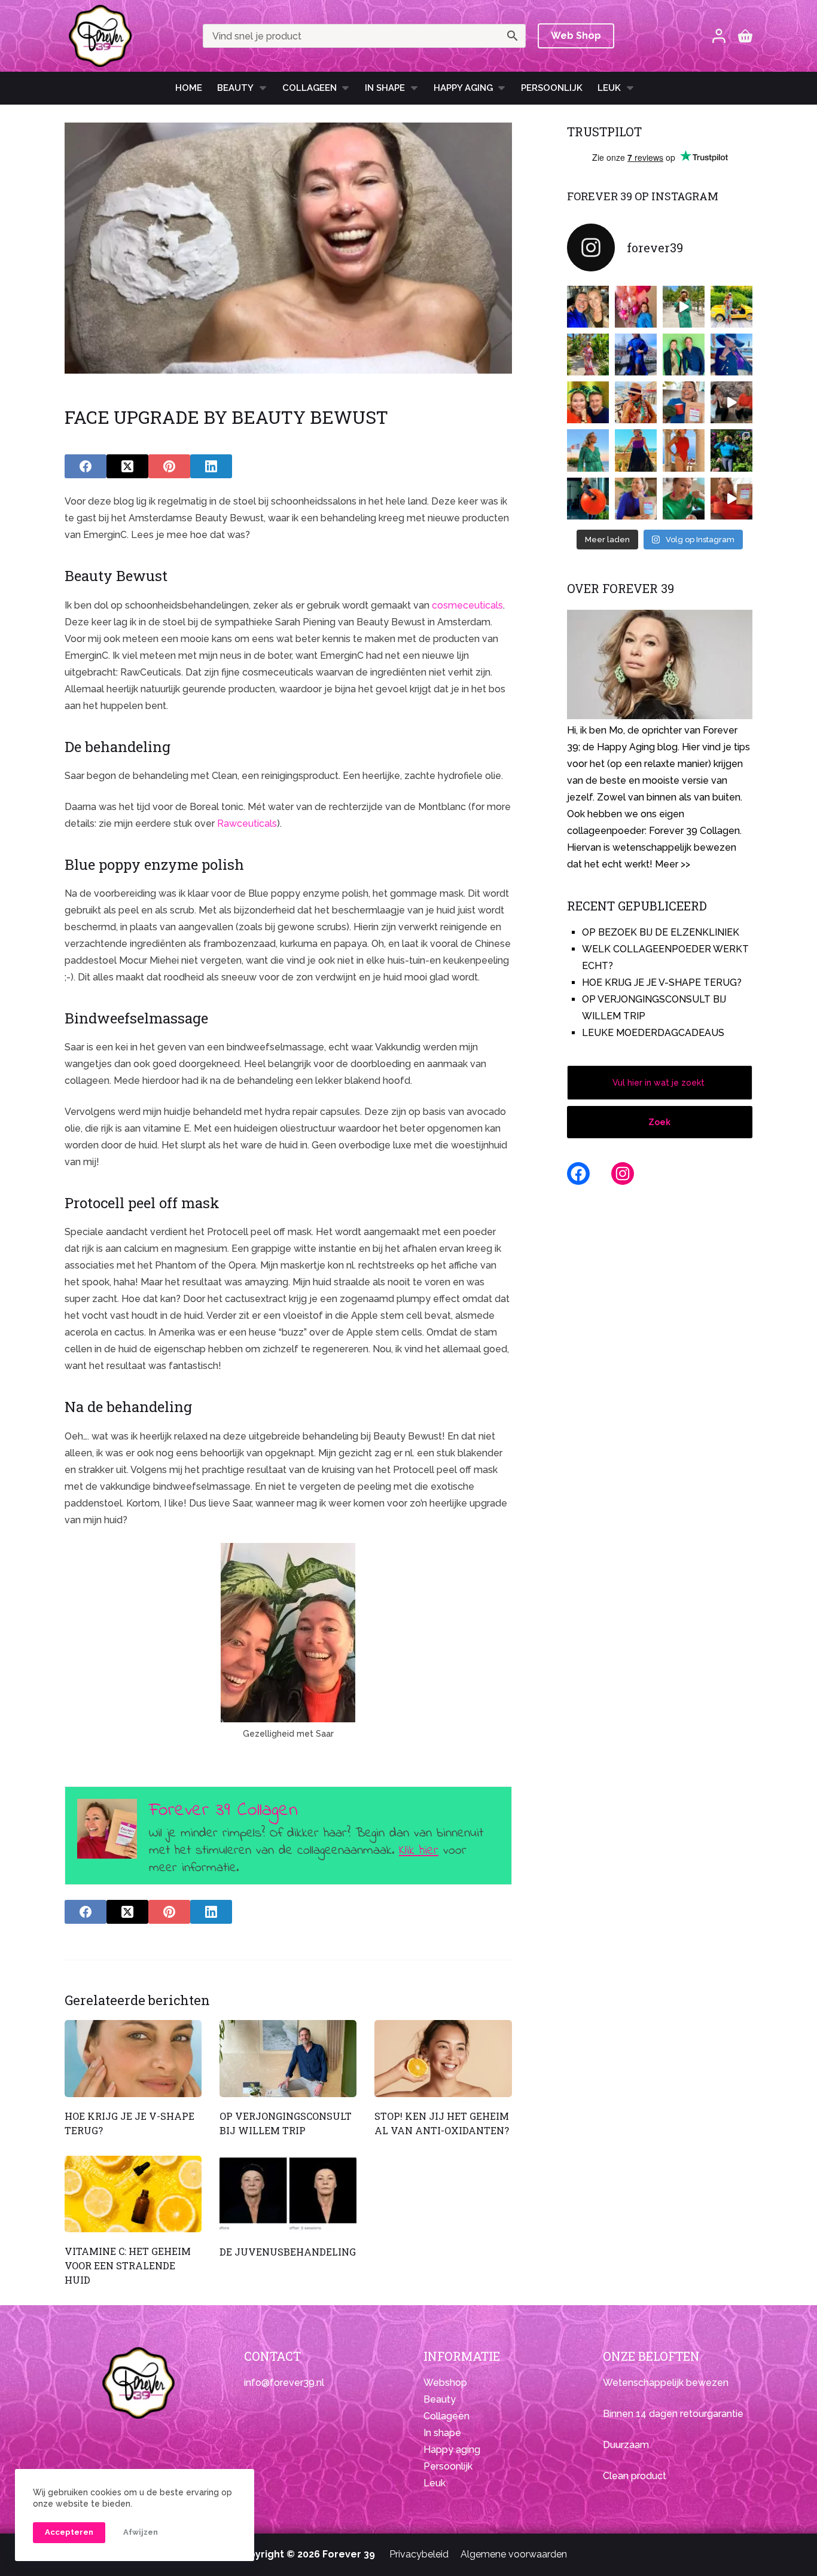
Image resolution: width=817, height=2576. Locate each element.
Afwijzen (141, 2532)
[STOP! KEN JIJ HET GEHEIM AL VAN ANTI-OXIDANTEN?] (443, 2059)
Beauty (235, 88)
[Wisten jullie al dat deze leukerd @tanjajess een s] (588, 307)
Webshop (445, 2383)
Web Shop (576, 36)
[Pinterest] (169, 466)
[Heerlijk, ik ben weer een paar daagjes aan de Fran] (731, 355)
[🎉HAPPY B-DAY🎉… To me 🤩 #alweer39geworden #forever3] (636, 307)
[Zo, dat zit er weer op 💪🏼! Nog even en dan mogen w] (588, 499)
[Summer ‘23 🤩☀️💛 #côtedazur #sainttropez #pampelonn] (684, 307)
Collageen (310, 88)
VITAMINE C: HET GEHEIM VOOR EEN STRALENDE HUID (128, 2265)
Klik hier (419, 1851)
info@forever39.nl (284, 2383)
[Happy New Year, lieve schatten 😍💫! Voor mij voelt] (588, 450)
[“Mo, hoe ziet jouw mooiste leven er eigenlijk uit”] (636, 402)
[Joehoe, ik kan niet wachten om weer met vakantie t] (684, 450)
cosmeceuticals (467, 605)
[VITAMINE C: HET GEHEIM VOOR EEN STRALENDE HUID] (133, 2194)
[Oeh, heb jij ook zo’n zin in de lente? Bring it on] (636, 355)
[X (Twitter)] (127, 466)
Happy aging (452, 2450)
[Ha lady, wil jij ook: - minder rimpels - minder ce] (636, 499)
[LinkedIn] (211, 466)
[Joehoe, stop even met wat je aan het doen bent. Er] (731, 402)
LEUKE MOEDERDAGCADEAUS (653, 1033)
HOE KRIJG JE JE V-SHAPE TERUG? (662, 983)
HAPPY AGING (463, 88)
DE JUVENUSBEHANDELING (288, 2252)
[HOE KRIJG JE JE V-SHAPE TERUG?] (133, 2059)
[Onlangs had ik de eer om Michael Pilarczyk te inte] (588, 402)
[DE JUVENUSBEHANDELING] (288, 2194)
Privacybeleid (419, 2554)
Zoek (659, 1122)
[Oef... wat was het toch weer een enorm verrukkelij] (636, 450)
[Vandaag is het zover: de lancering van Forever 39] (731, 499)
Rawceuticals (247, 823)
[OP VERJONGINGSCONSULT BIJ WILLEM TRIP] (288, 2059)
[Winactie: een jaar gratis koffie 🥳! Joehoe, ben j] (731, 450)
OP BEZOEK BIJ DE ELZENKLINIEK (661, 932)
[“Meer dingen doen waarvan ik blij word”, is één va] (588, 355)
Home (189, 88)
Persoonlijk (552, 88)
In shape (385, 88)
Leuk (609, 88)
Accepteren (69, 2532)
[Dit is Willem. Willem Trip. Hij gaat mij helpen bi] (684, 355)
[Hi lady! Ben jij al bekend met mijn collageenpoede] (684, 402)
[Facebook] (86, 466)
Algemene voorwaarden (514, 2554)
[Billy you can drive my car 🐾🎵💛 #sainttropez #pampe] (731, 307)
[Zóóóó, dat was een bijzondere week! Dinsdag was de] (684, 499)
